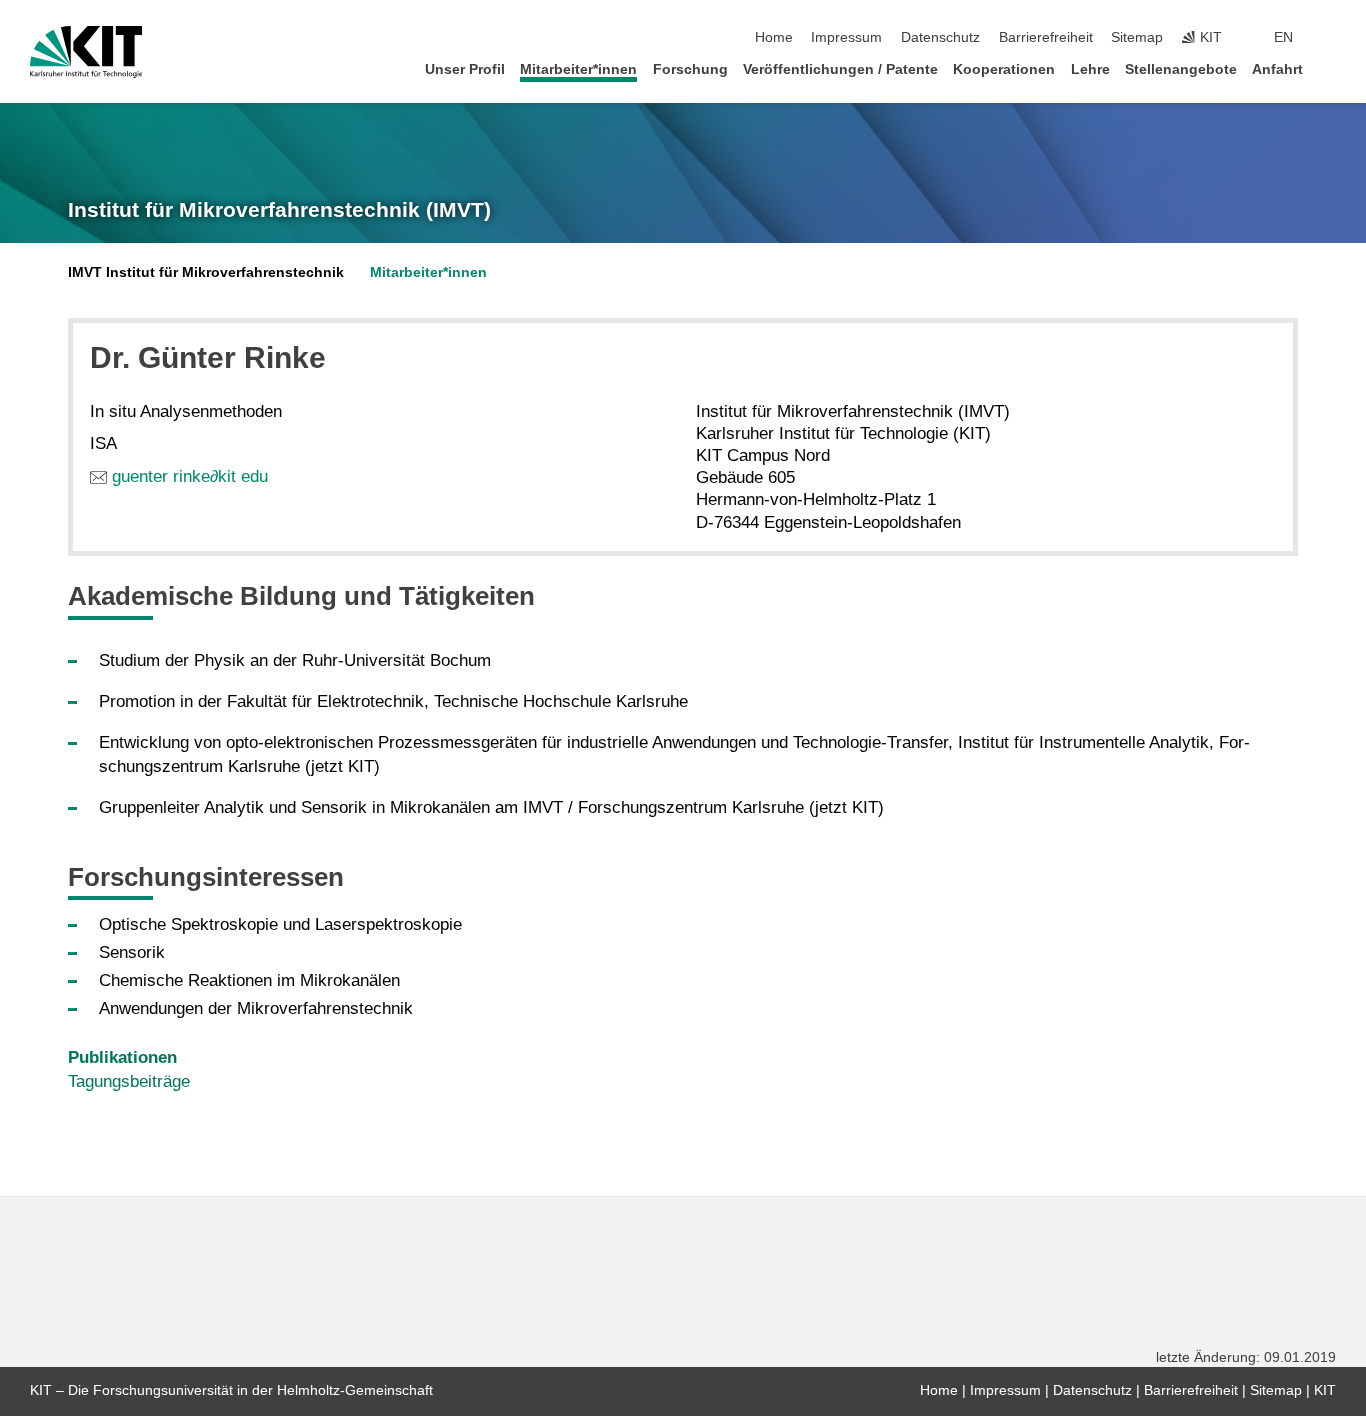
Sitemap (1137, 37)
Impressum (846, 37)
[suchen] (1330, 38)
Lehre (1090, 69)
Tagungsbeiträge (129, 1081)
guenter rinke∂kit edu (190, 476)
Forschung (690, 69)
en (1283, 37)
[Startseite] (1330, 68)
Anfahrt (1277, 69)
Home (774, 37)
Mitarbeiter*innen (578, 69)
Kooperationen (1004, 69)
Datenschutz (940, 37)
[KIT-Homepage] (86, 52)
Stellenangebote (1181, 69)
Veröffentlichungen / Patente (840, 69)
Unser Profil (465, 69)
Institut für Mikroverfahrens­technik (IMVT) (279, 210)
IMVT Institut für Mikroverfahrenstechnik (206, 272)
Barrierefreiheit (1046, 37)
